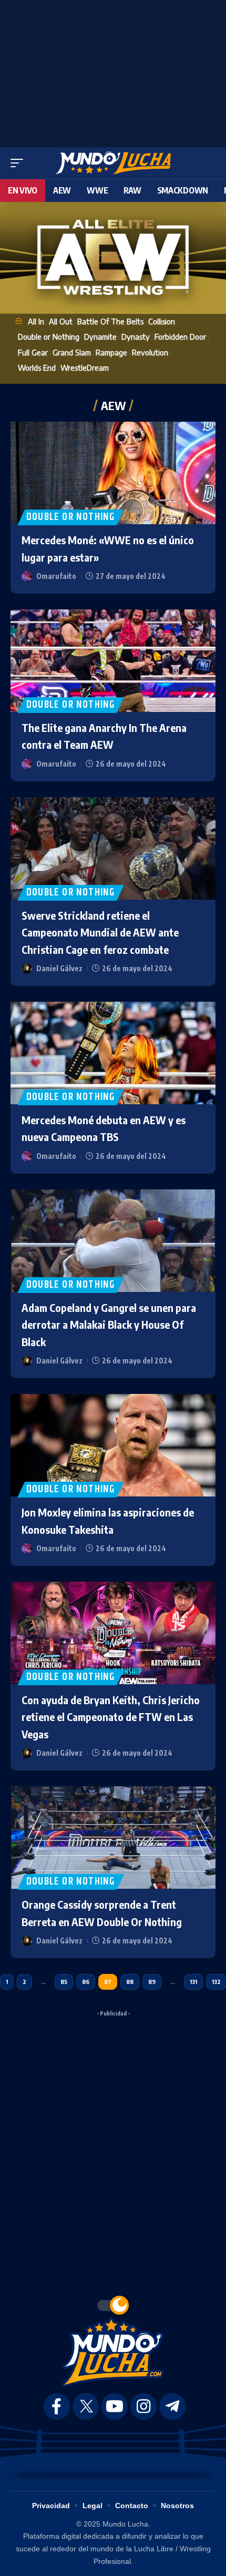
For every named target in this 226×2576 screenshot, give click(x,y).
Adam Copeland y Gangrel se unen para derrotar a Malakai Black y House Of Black (109, 1325)
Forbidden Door (180, 337)
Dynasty (136, 337)
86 (86, 1982)
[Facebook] (57, 2406)
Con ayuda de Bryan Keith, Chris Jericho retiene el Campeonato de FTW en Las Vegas (111, 1717)
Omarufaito (56, 576)
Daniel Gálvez (59, 968)
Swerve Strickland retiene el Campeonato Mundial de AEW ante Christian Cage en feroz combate (100, 932)
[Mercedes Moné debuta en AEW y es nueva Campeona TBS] (113, 1053)
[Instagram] (143, 2406)
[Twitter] (86, 2406)
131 (193, 1982)
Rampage (111, 352)
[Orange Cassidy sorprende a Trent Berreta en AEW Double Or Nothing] (113, 1837)
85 (64, 1982)
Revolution (150, 352)
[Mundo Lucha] (113, 163)
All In (36, 321)
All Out (61, 321)
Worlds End (37, 368)
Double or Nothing (49, 337)
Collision (162, 321)
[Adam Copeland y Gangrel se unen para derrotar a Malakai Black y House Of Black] (113, 1241)
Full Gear (33, 352)
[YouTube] (115, 2406)
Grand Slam (72, 352)
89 (152, 1982)
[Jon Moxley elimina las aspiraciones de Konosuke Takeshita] (113, 1445)
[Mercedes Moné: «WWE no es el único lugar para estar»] (113, 473)
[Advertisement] (113, 71)
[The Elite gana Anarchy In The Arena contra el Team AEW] (113, 661)
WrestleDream (85, 368)
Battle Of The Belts (110, 321)
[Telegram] (172, 2406)
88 (130, 1982)
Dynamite (100, 337)
